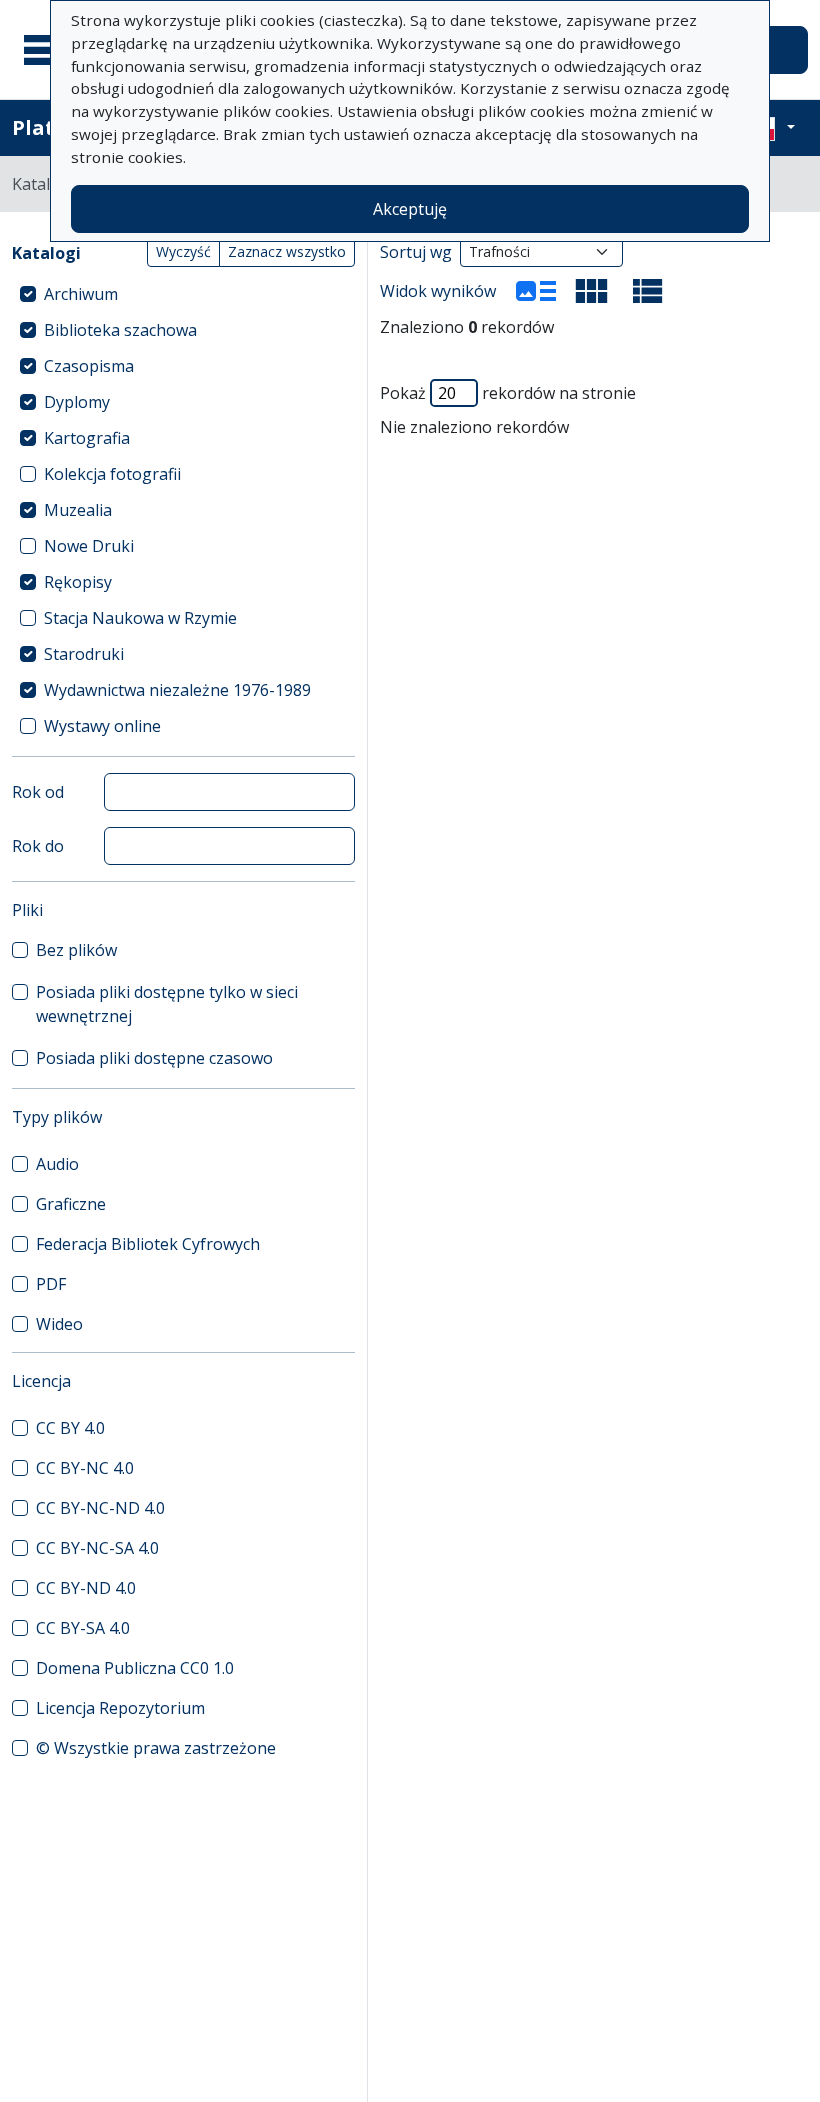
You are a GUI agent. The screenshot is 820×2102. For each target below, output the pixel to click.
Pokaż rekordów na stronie (508, 393)
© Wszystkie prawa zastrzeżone (156, 1748)
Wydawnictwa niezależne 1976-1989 (177, 690)
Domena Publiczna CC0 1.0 (135, 1668)
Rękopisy (78, 582)
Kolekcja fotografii (112, 474)
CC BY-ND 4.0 (86, 1588)
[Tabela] (648, 291)
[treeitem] (183, 294)
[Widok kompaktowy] (592, 291)
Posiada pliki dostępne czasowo (154, 1058)
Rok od (38, 792)
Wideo (59, 1324)
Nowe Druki (89, 546)
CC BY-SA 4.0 (83, 1628)
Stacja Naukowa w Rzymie (140, 618)
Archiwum (81, 294)
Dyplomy (77, 402)
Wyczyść (183, 251)
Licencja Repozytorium (120, 1708)
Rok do (38, 846)
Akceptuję (410, 209)
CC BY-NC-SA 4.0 (97, 1548)
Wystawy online (102, 726)
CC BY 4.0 (70, 1428)
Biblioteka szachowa (120, 330)
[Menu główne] (49, 50)
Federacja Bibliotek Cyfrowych (148, 1244)
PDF (51, 1284)
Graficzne (71, 1204)
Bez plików (76, 950)
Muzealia (78, 510)
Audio (57, 1164)
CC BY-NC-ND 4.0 (100, 1508)
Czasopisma (89, 366)
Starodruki (84, 654)
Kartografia (87, 438)
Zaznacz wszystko (287, 251)
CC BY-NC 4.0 (85, 1468)
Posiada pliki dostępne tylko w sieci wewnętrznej (167, 1004)
